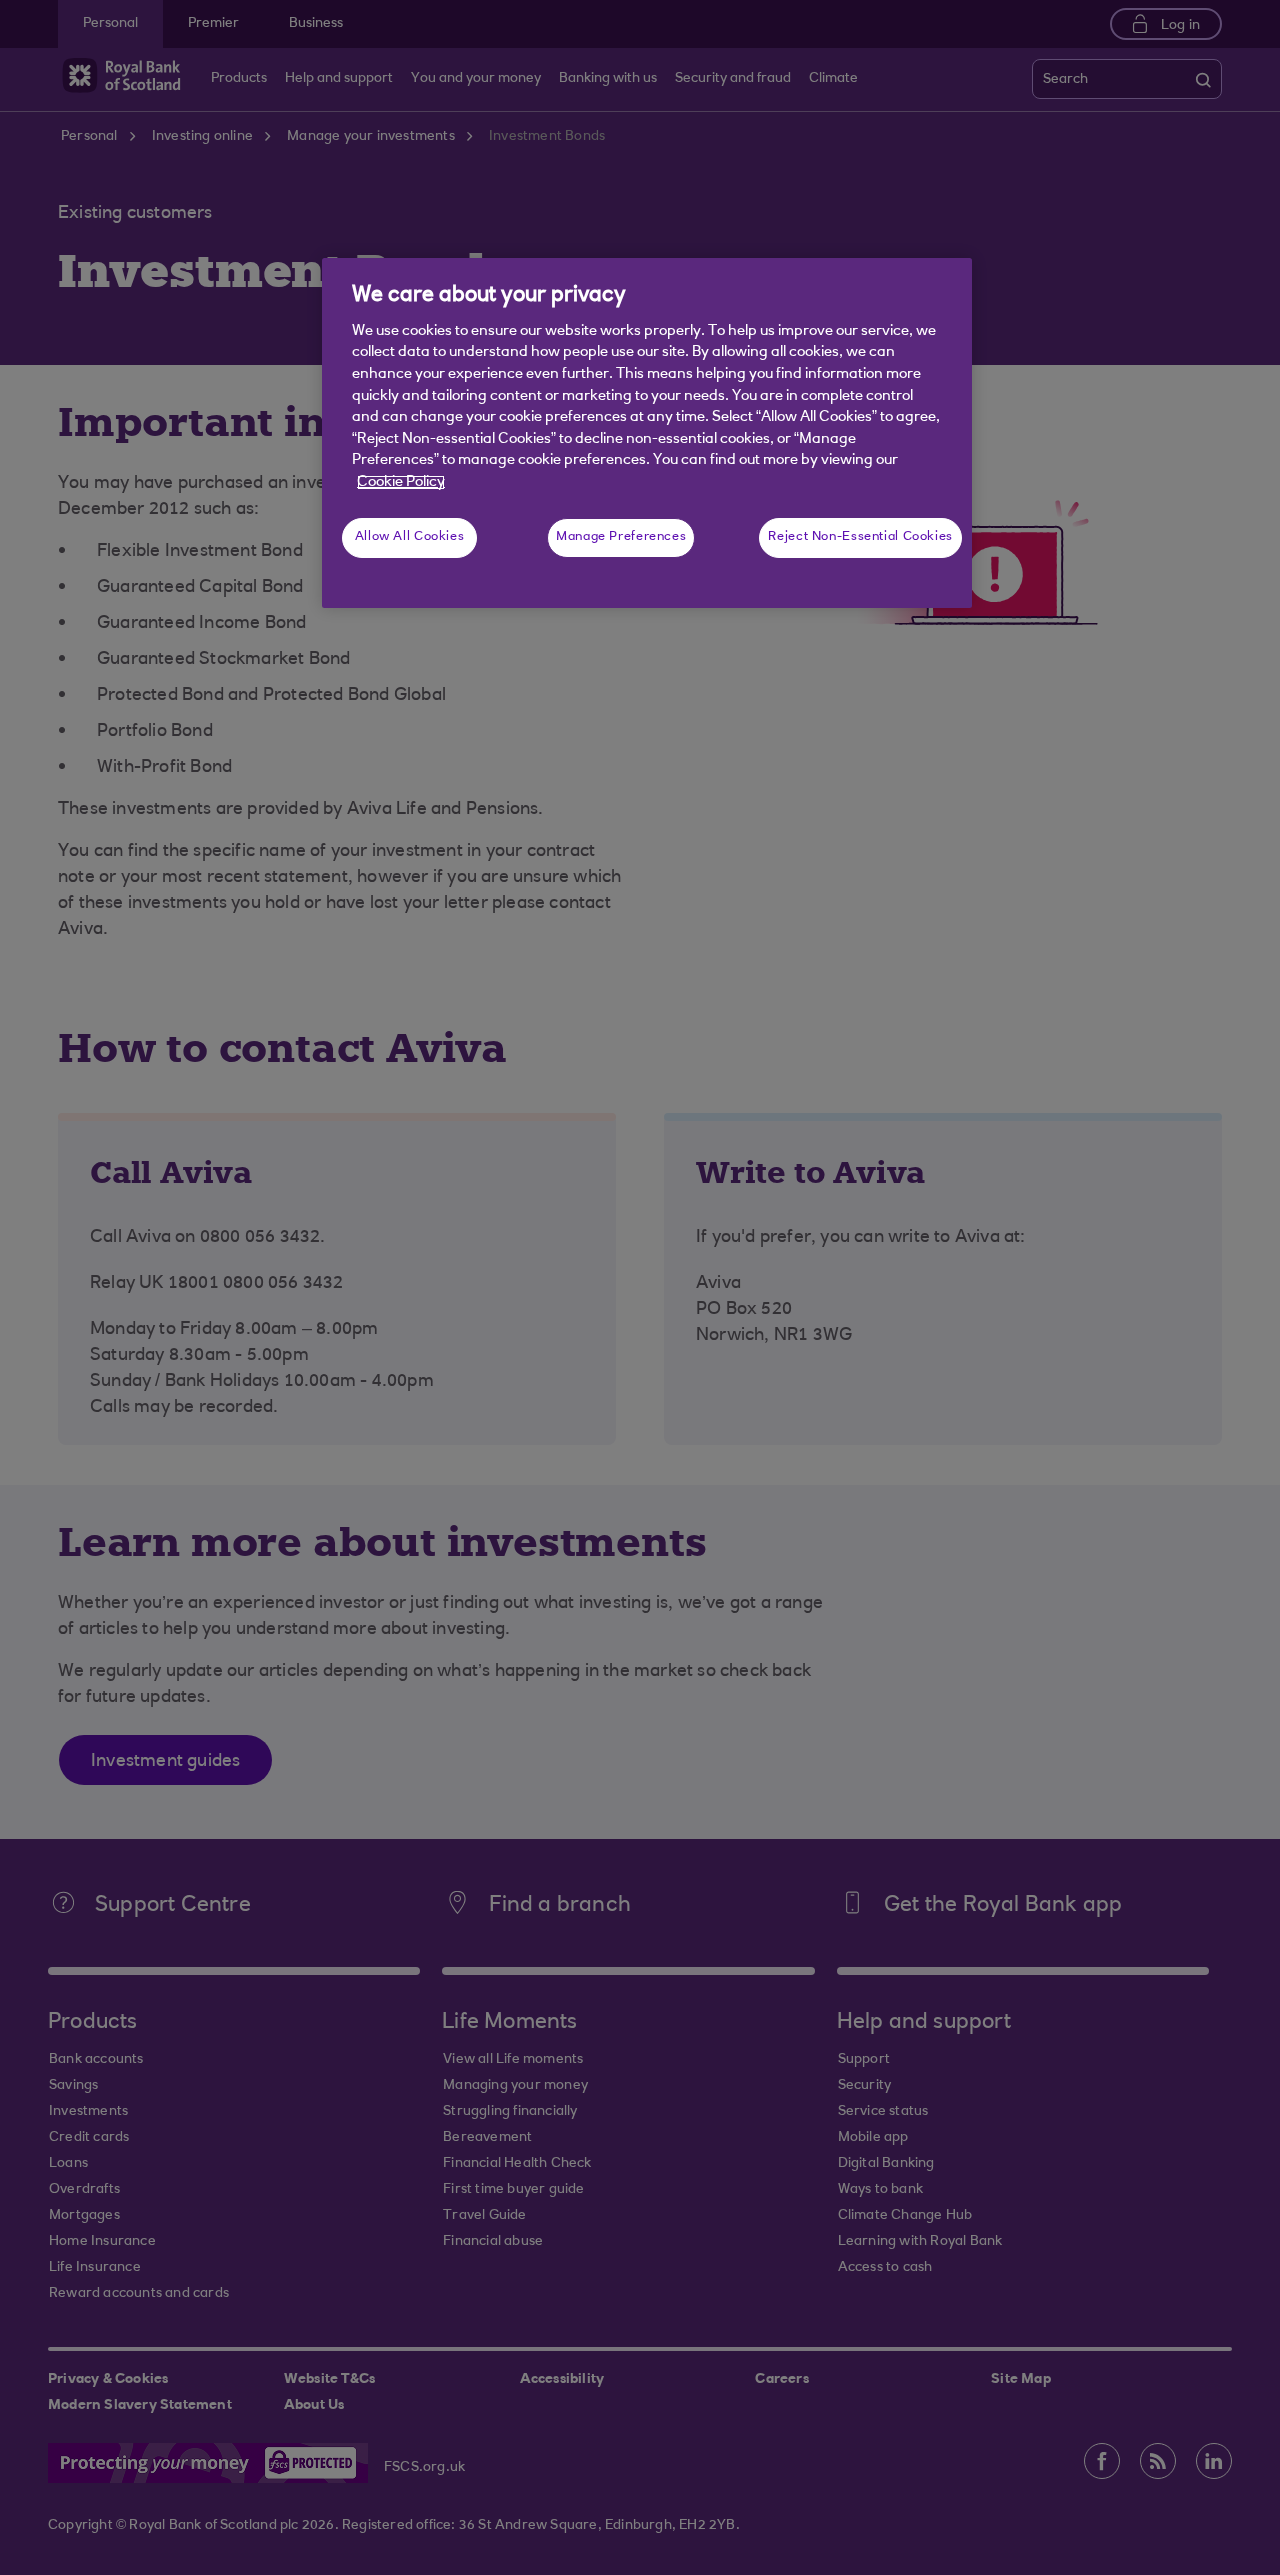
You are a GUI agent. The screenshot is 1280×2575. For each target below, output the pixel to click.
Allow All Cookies (410, 537)
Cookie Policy (401, 482)
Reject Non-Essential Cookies (860, 537)
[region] (647, 433)
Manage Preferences (621, 537)
